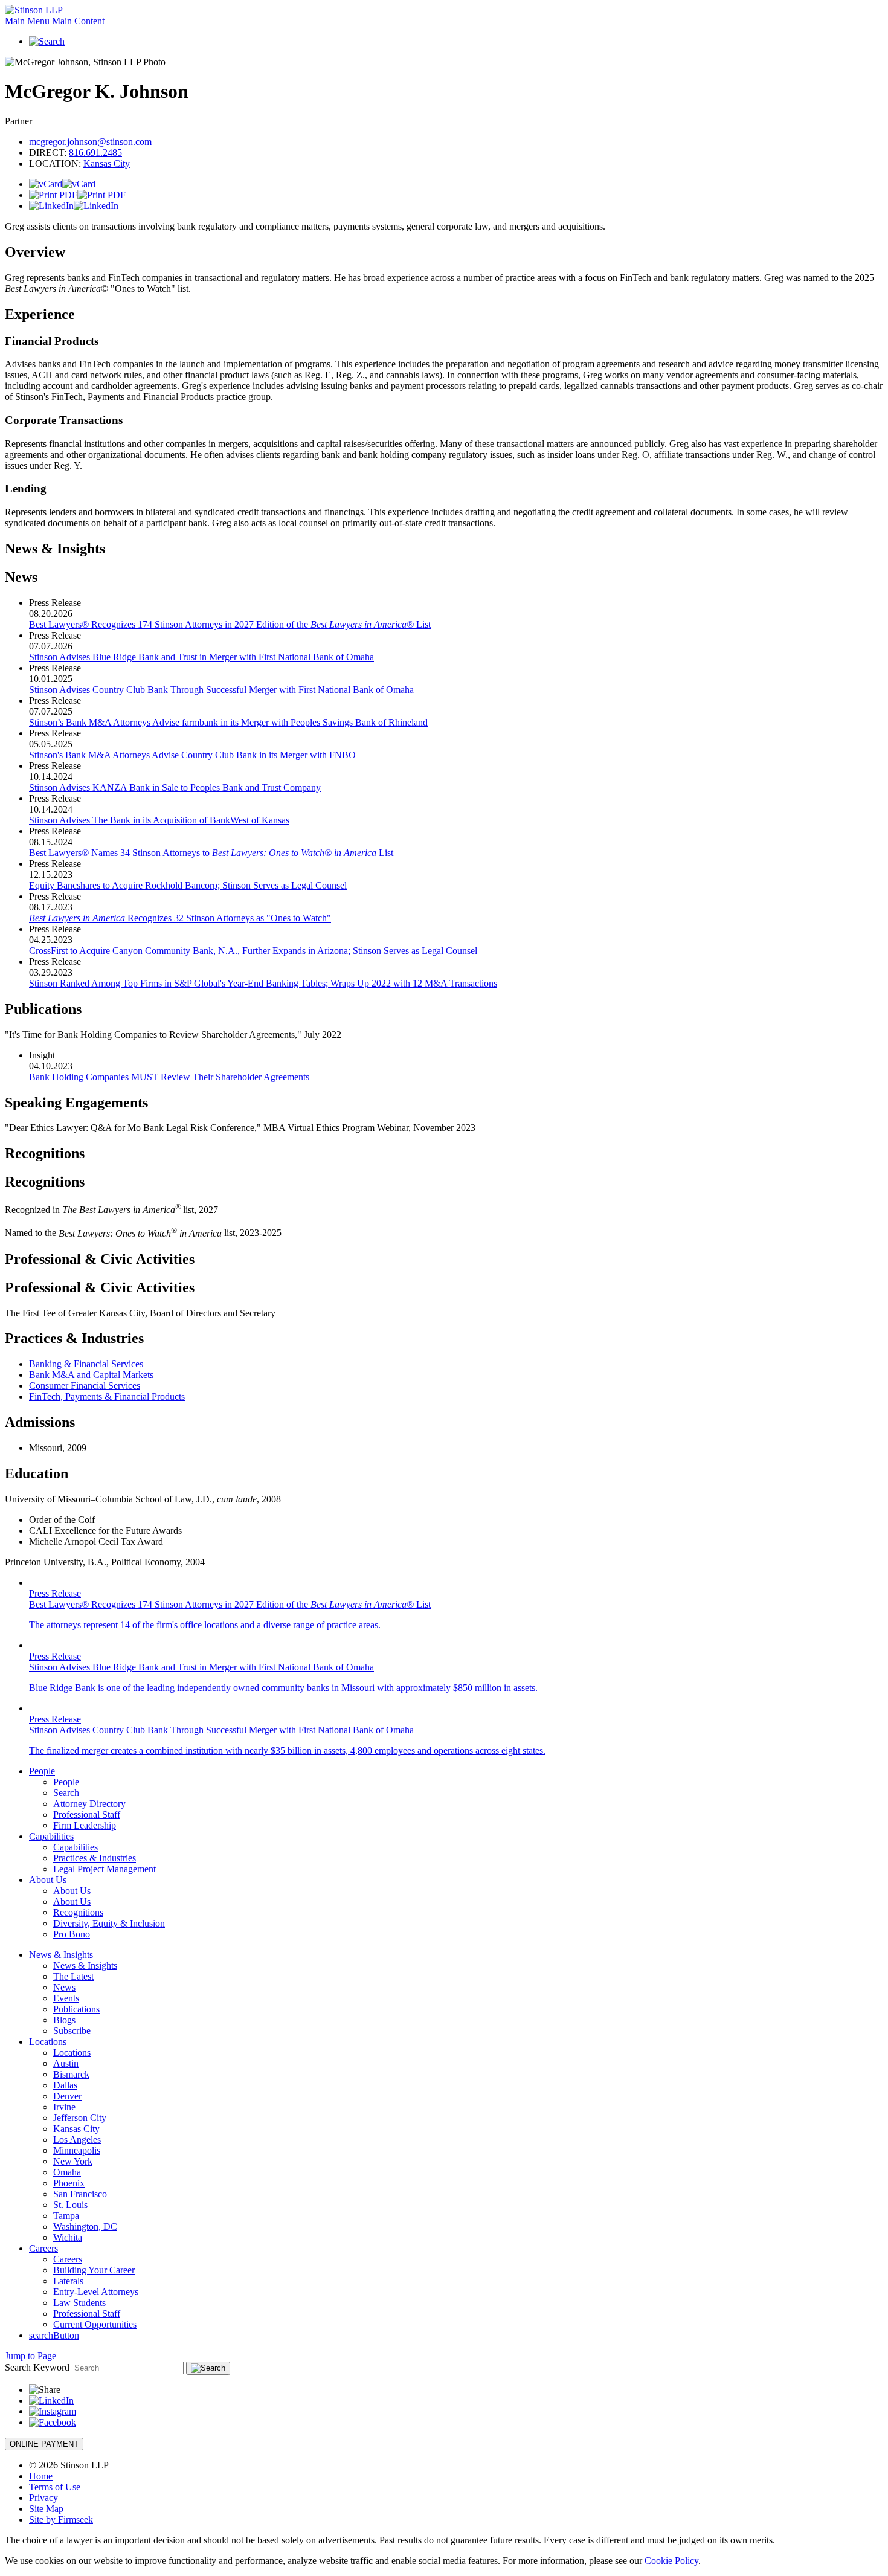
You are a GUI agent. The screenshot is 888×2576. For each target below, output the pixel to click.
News (64, 1987)
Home (41, 2476)
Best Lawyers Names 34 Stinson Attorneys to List (211, 853)
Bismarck (71, 2074)
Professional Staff (87, 1814)
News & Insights (55, 549)
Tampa (66, 2216)
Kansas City (107, 163)
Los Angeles (77, 2140)
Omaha (67, 2172)
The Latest (73, 1976)
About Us (48, 1880)
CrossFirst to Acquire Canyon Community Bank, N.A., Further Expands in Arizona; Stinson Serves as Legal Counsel (253, 951)
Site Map (46, 2509)
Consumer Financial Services (85, 1386)
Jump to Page (31, 2356)
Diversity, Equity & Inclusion (109, 1923)
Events (66, 1998)
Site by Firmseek (61, 2520)
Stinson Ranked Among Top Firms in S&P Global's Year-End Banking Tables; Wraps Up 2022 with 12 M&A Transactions (263, 983)
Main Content (78, 21)
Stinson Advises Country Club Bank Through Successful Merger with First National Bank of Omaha (221, 690)
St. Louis (70, 2205)
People (42, 1771)
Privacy (43, 2498)
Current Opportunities (95, 2324)
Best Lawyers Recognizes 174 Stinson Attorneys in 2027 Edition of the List (230, 624)
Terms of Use (55, 2487)
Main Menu (27, 21)
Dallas (65, 2085)
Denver (67, 2096)
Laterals (68, 2281)
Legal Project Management (105, 1869)
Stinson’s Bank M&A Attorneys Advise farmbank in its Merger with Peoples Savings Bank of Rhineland (228, 722)
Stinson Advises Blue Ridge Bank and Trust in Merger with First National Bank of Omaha (201, 657)
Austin (66, 2063)
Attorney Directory (89, 1804)
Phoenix (69, 2183)
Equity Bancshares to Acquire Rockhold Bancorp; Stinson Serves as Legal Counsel (188, 885)
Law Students (79, 2303)
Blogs (64, 2020)
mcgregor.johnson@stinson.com (90, 142)
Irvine (64, 2107)
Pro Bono (72, 1934)
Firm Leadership (85, 1825)
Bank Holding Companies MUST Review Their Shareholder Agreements (169, 1077)
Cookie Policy (671, 2561)
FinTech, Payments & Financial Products (107, 1396)
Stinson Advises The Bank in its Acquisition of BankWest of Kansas (159, 820)
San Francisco (80, 2194)
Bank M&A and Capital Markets (91, 1375)
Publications (76, 2009)
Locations (48, 2042)
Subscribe (72, 2031)
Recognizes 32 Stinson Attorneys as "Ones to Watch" (180, 918)
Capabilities (51, 1836)
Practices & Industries (95, 1858)
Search (66, 1793)
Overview (35, 252)
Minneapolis (77, 2150)
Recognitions (45, 1153)
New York (73, 2161)
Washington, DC (85, 2227)
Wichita (68, 2237)
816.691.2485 (95, 153)
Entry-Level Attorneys (96, 2292)
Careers (43, 2248)
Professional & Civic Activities (100, 1259)
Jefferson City (80, 2118)
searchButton (54, 2335)
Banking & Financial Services (86, 1364)
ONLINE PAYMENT (44, 2444)
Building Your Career (94, 2270)
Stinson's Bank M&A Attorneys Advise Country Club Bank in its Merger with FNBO (192, 755)
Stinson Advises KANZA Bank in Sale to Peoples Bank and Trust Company (175, 787)
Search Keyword (37, 2367)
